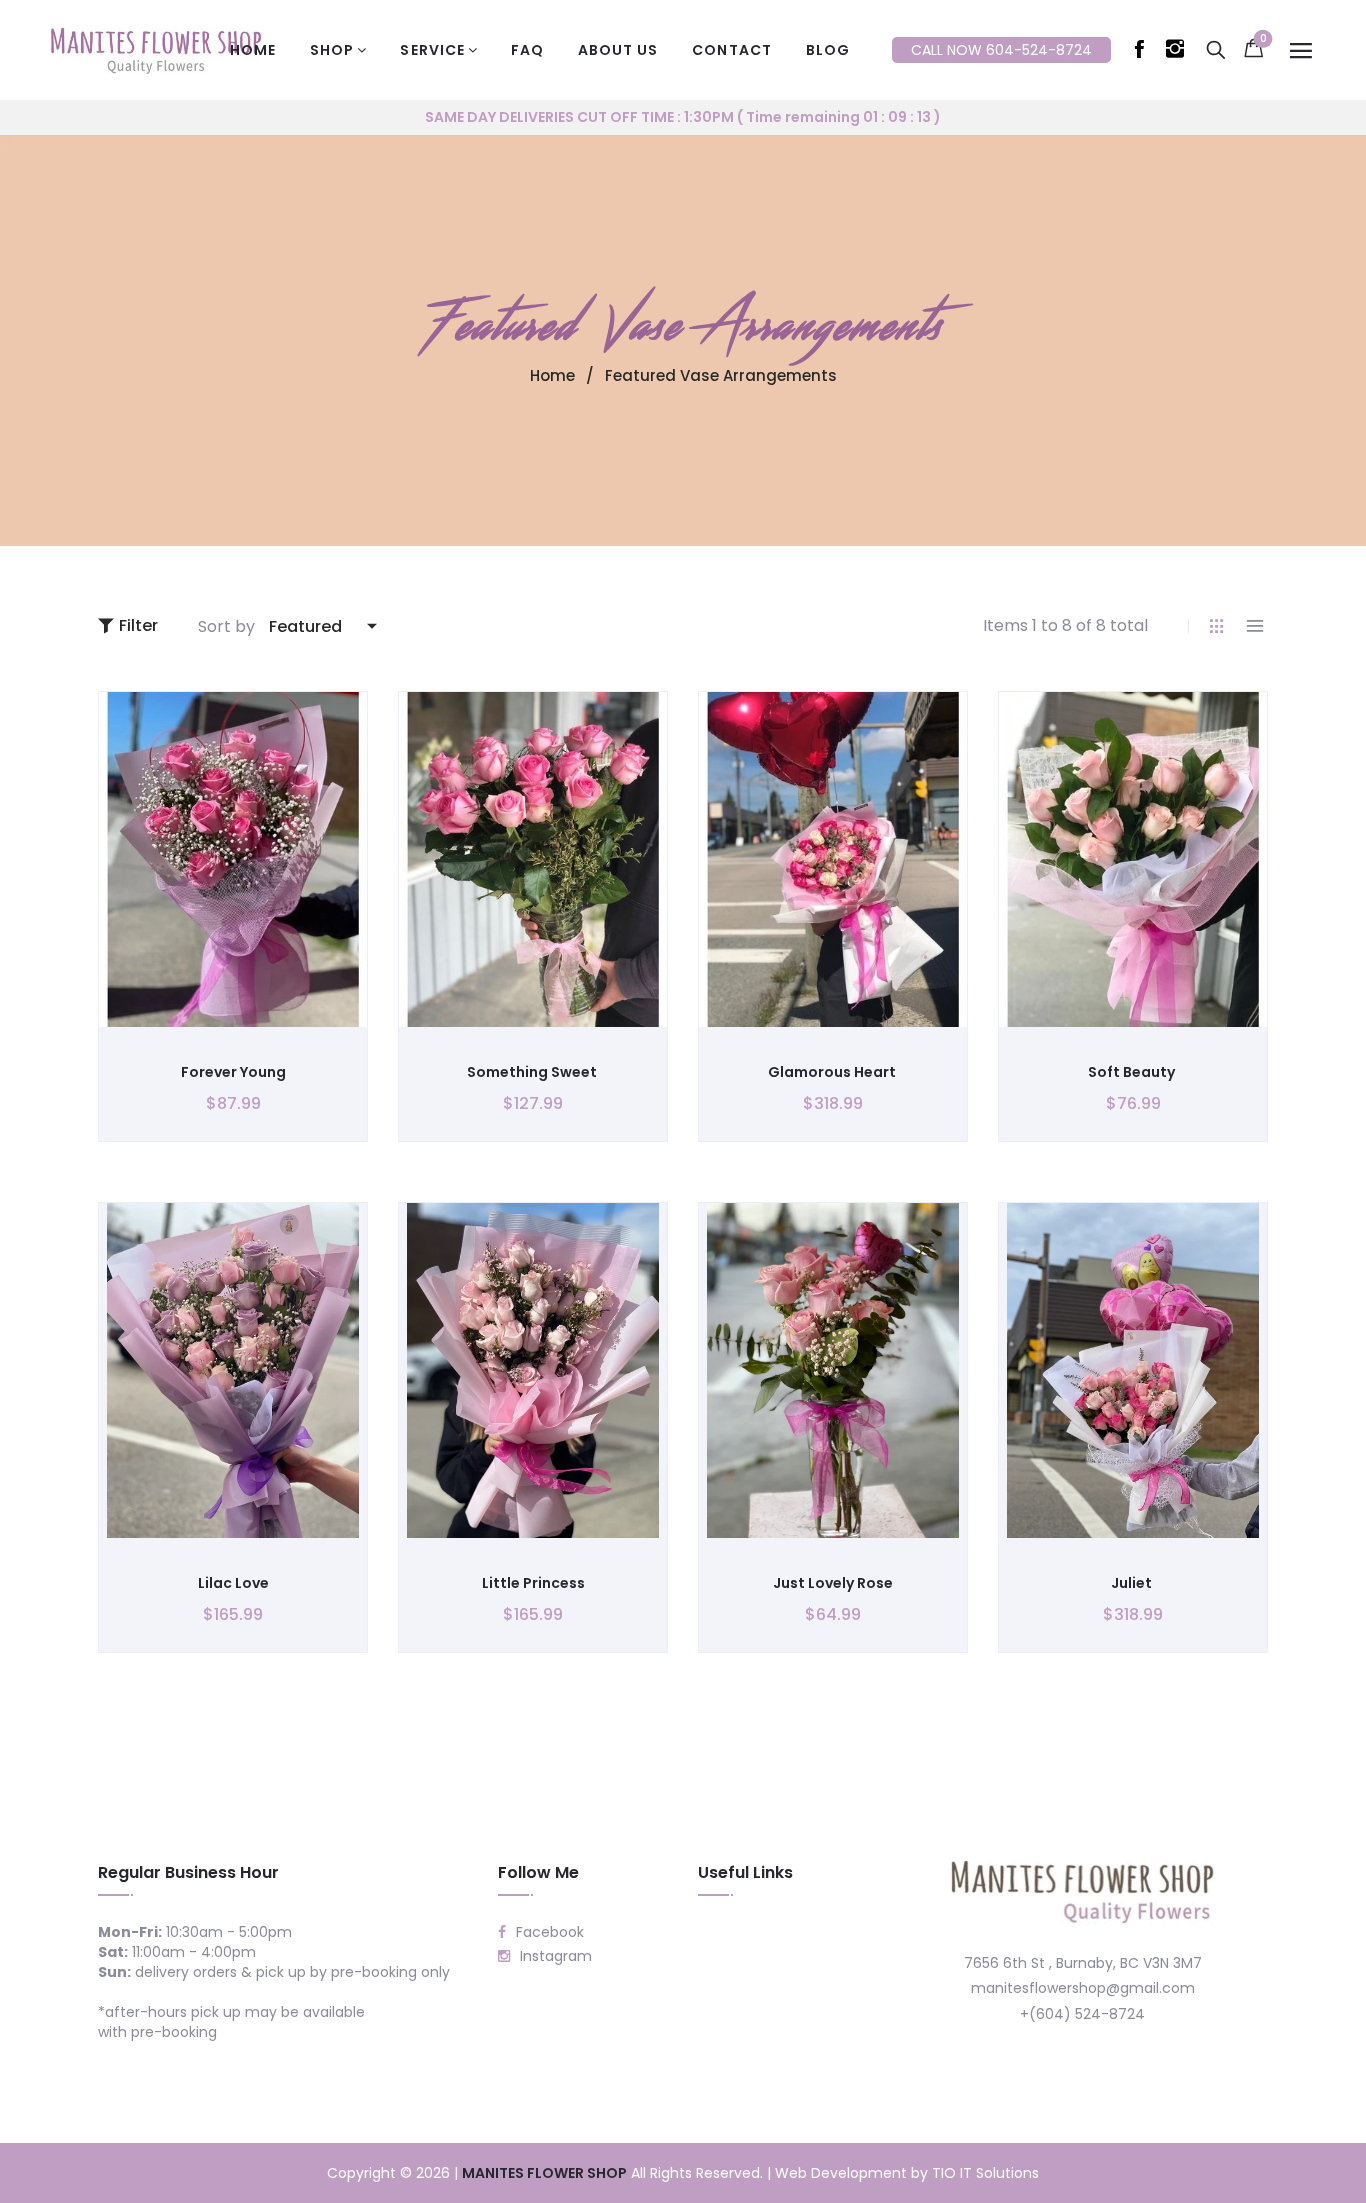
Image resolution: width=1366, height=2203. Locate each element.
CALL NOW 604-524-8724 (1001, 50)
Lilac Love (233, 1583)
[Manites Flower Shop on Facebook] (1143, 53)
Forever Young (233, 1072)
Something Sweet (533, 1072)
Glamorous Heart (833, 1072)
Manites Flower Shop (544, 2173)
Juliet (1133, 1583)
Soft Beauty (1133, 1072)
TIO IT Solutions (985, 2173)
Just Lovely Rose (833, 1583)
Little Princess (533, 1583)
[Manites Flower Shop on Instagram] (1179, 53)
